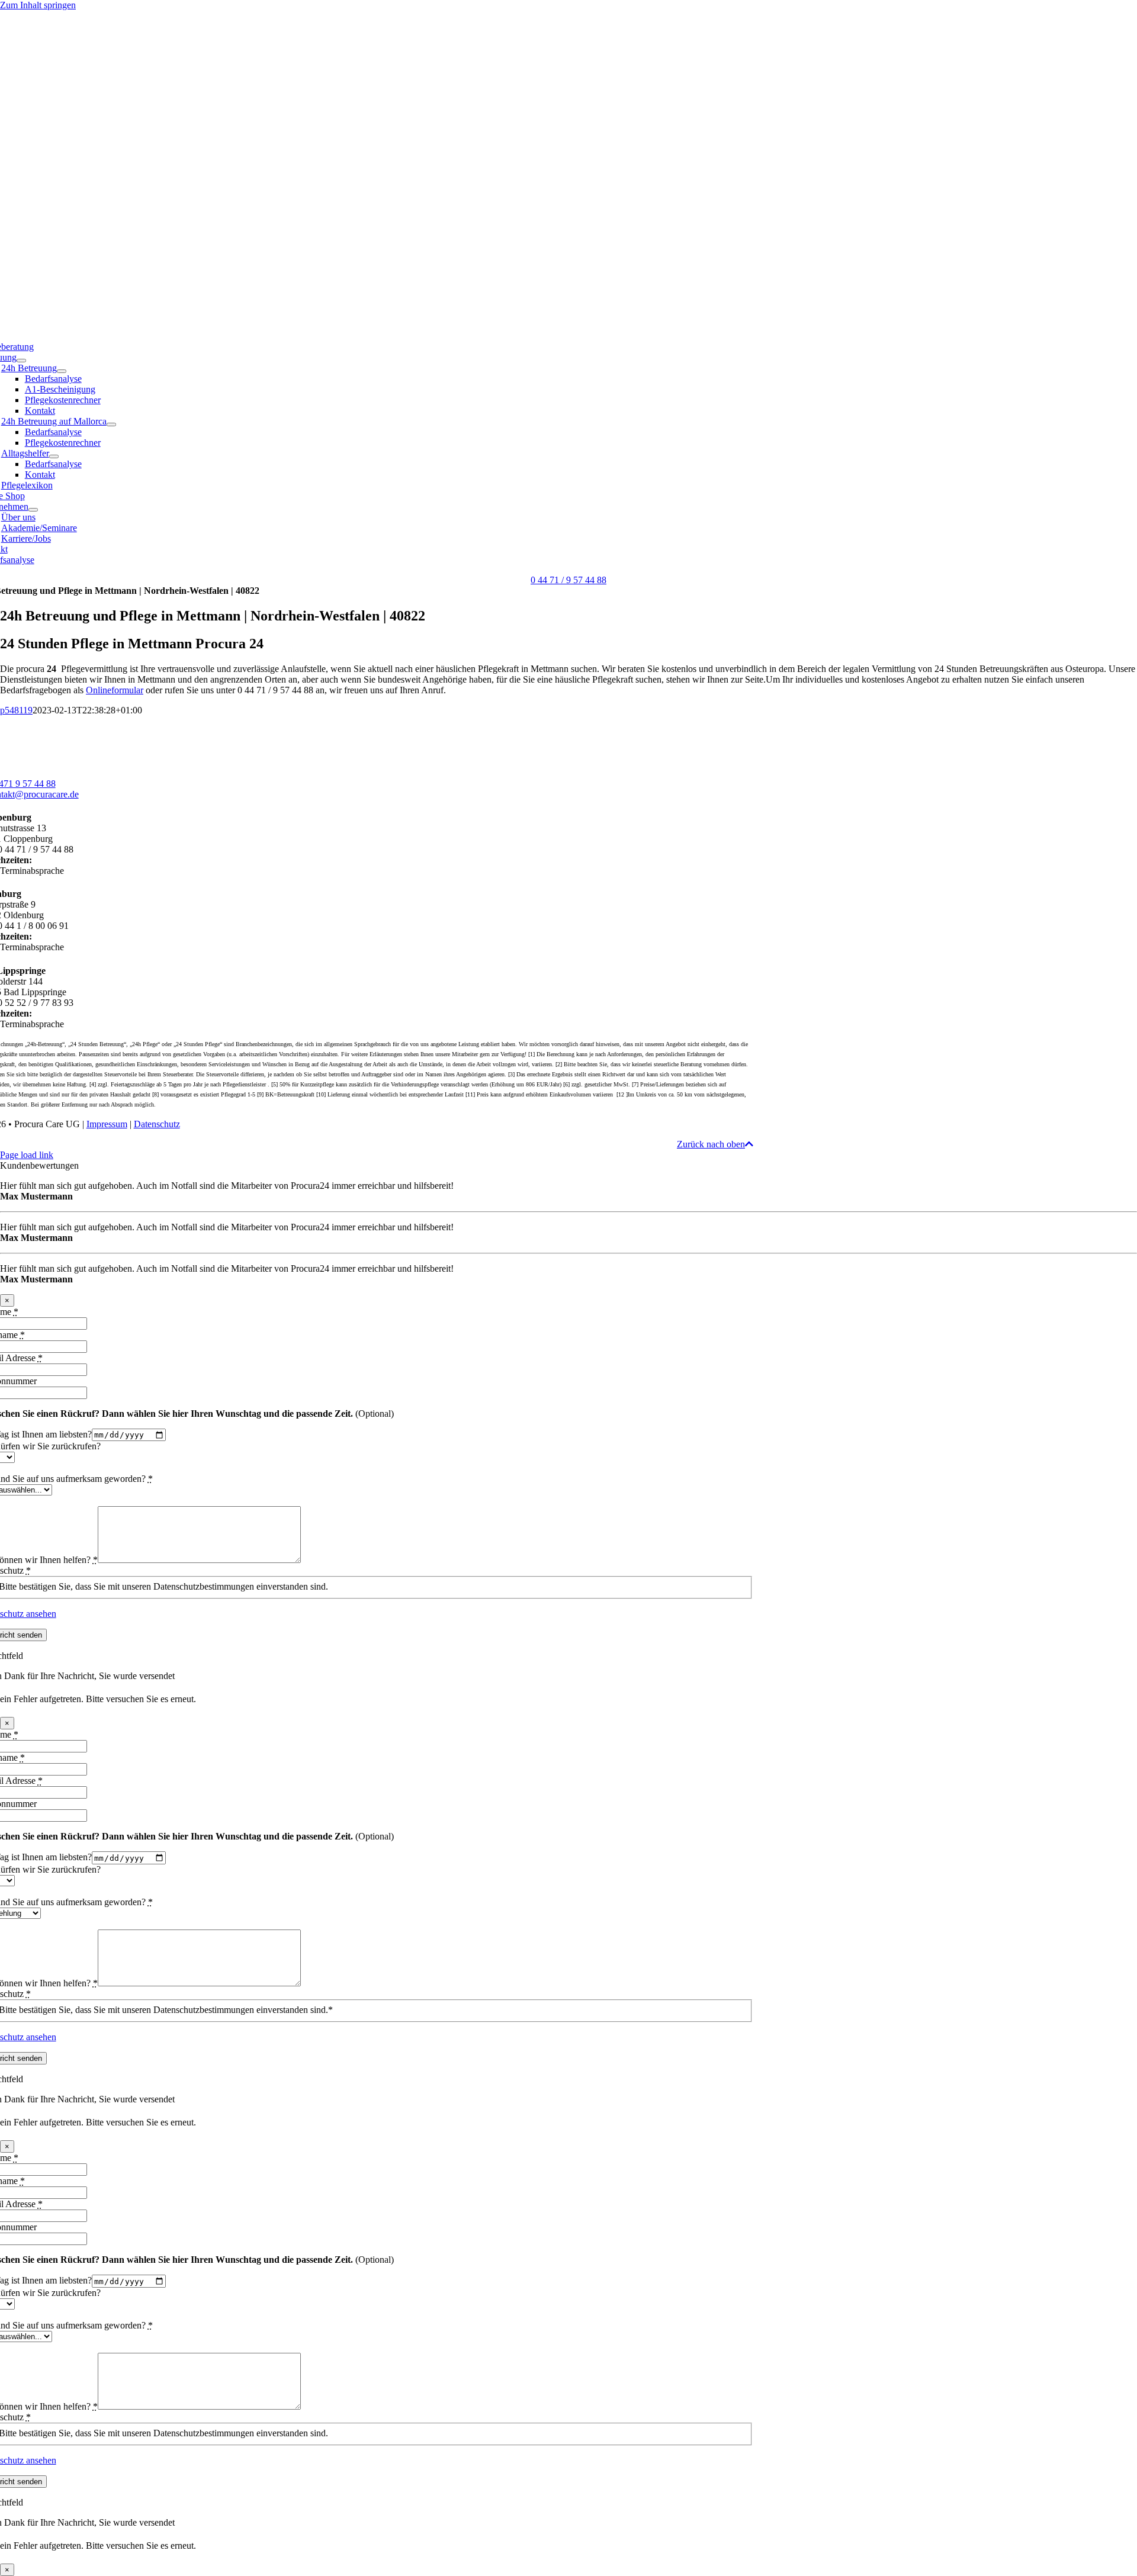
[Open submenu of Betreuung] (21, 361)
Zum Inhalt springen (38, 5)
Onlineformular (115, 690)
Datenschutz (157, 1124)
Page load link (27, 1155)
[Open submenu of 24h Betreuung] (62, 371)
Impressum (107, 1124)
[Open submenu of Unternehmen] (33, 510)
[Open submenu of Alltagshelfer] (54, 456)
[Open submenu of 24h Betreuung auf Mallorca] (111, 424)
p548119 (16, 710)
